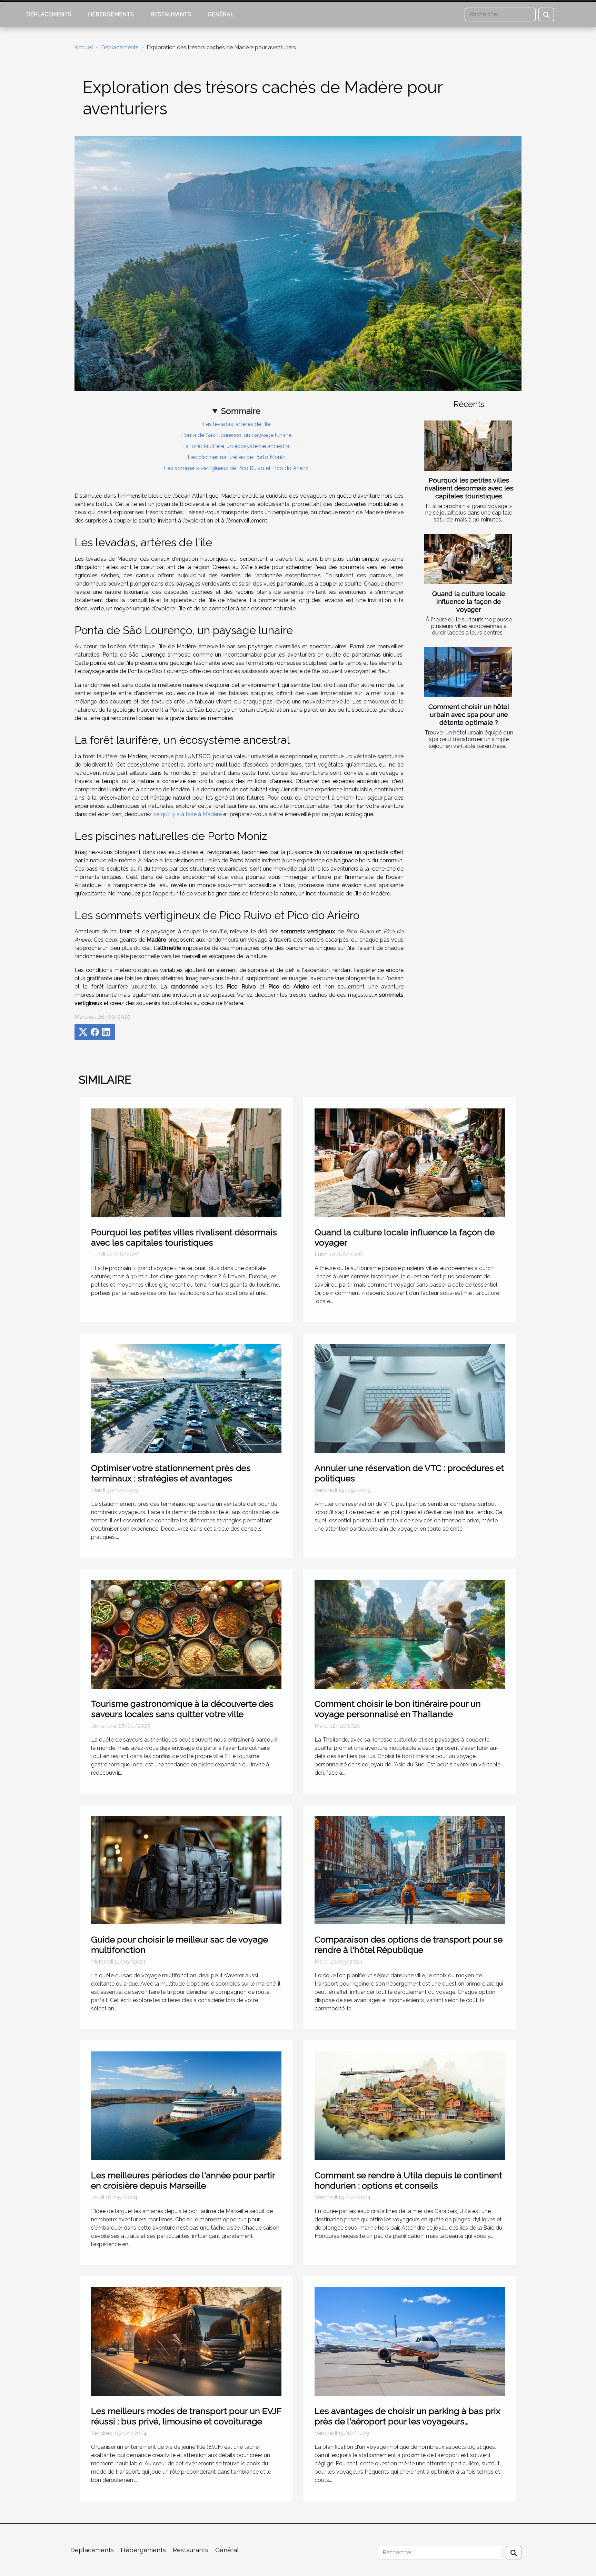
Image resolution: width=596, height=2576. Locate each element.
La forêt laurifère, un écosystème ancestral (236, 446)
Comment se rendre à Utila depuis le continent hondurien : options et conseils (408, 2180)
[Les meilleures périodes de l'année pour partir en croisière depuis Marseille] (186, 2105)
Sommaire (241, 411)
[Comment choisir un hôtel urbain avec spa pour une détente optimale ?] (468, 672)
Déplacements (49, 14)
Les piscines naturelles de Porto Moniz (236, 457)
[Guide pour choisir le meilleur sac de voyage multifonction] (186, 1870)
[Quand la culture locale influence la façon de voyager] (468, 559)
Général (221, 14)
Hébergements (111, 14)
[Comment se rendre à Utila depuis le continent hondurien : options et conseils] (410, 2105)
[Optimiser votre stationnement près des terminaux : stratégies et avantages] (186, 1398)
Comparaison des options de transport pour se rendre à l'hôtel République (409, 1945)
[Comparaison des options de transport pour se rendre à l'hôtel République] (410, 1870)
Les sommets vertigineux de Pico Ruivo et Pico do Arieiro (236, 468)
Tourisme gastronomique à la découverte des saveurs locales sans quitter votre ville (182, 1709)
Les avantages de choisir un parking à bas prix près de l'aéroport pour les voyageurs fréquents (408, 2421)
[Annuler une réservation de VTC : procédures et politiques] (410, 1398)
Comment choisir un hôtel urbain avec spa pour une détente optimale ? (469, 714)
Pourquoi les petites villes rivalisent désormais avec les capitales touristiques (469, 488)
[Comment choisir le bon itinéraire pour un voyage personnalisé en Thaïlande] (410, 1634)
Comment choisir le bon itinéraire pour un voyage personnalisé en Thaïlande (398, 1709)
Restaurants (171, 14)
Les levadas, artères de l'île (236, 424)
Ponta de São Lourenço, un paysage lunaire (236, 435)
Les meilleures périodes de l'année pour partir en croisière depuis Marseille (183, 2180)
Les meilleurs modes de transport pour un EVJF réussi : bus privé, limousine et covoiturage (186, 2416)
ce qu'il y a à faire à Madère (187, 814)
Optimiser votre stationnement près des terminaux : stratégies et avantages (171, 1473)
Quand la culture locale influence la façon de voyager (469, 601)
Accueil (84, 47)
